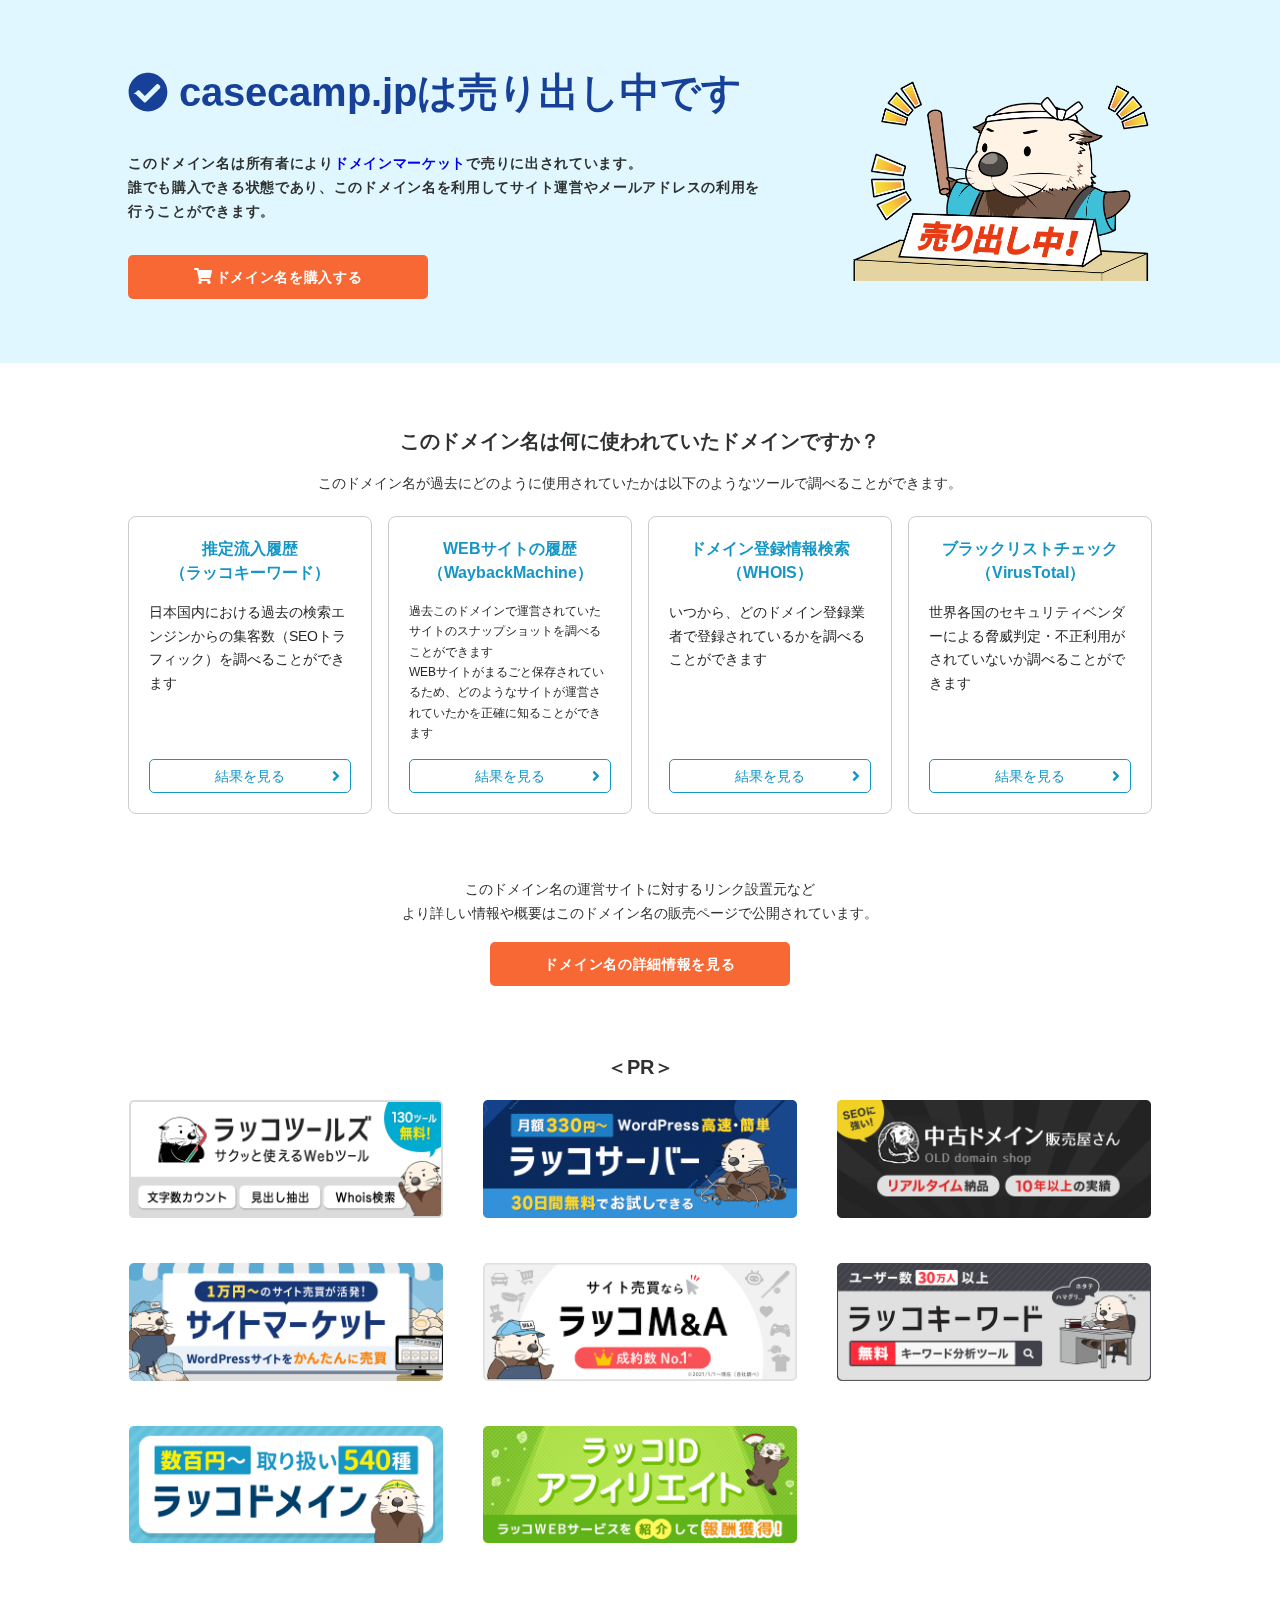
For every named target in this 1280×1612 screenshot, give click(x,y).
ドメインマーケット (400, 163)
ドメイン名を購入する (289, 277)
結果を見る (250, 776)
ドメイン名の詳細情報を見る (639, 964)
